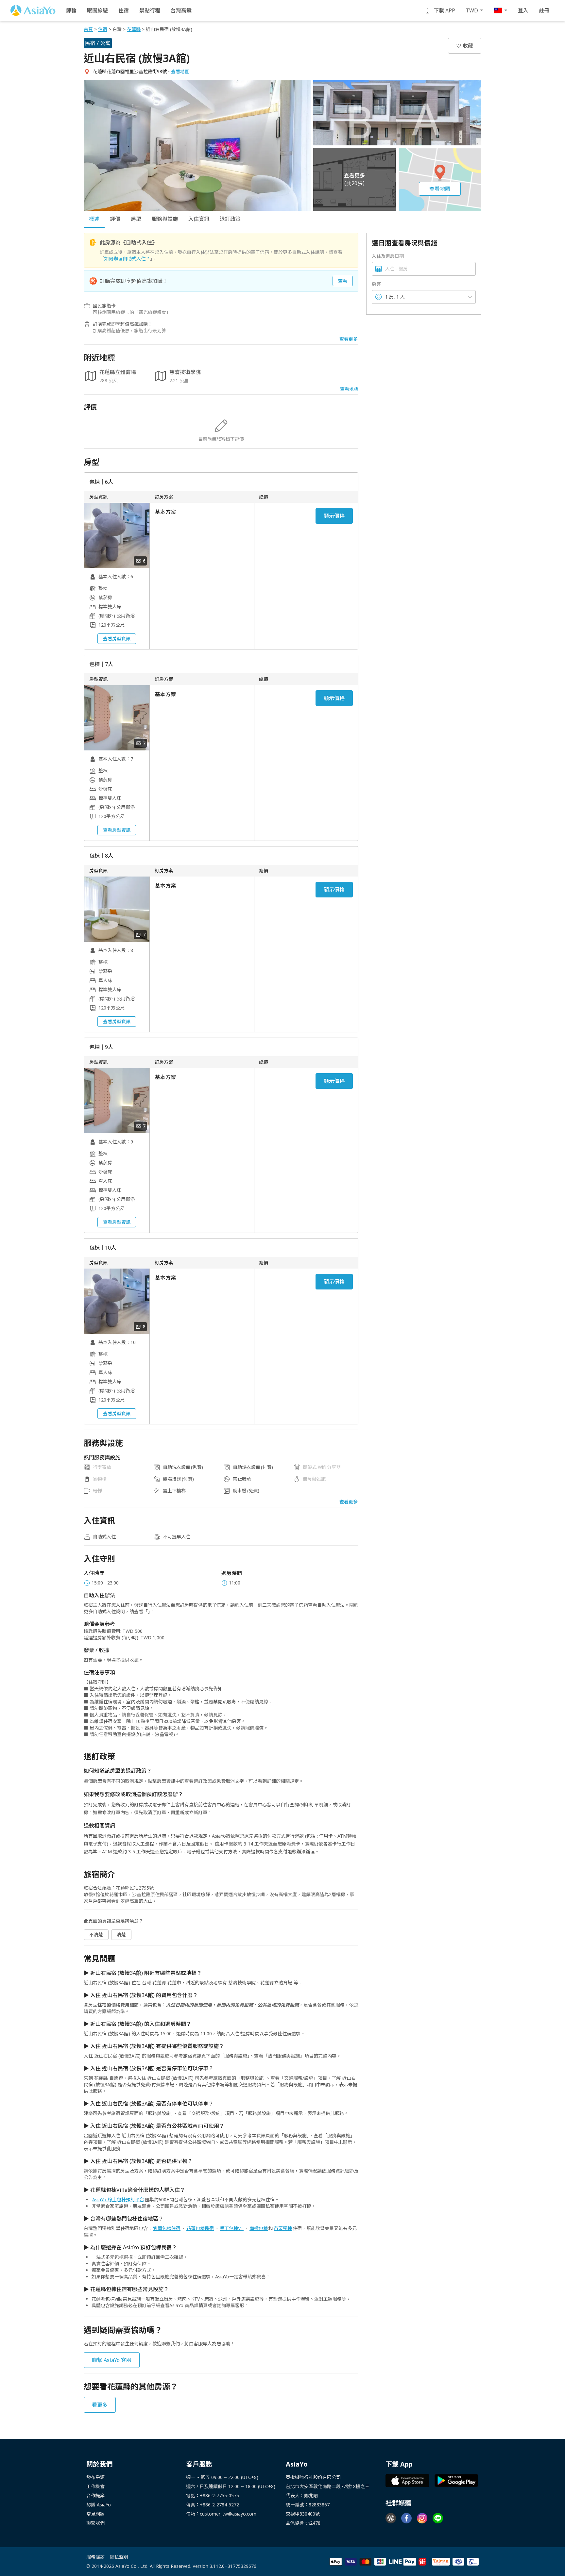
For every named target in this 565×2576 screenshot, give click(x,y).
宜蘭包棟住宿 (167, 2228)
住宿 (124, 10)
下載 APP (444, 10)
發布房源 (95, 2477)
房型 (136, 219)
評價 (115, 219)
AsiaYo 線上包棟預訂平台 (118, 2199)
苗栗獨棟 (283, 2228)
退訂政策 (230, 219)
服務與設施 (165, 219)
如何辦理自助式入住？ (127, 259)
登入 (523, 10)
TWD (472, 10)
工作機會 (95, 2486)
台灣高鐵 (181, 10)
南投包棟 (259, 2228)
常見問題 (95, 2514)
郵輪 (71, 10)
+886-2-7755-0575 (219, 2495)
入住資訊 (199, 219)
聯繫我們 (95, 2523)
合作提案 (95, 2495)
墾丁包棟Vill (232, 2228)
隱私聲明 (119, 2557)
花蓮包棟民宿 (200, 2228)
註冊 (544, 10)
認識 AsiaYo (99, 2505)
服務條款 (95, 2557)
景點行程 (150, 10)
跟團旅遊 (97, 10)
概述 (94, 219)
